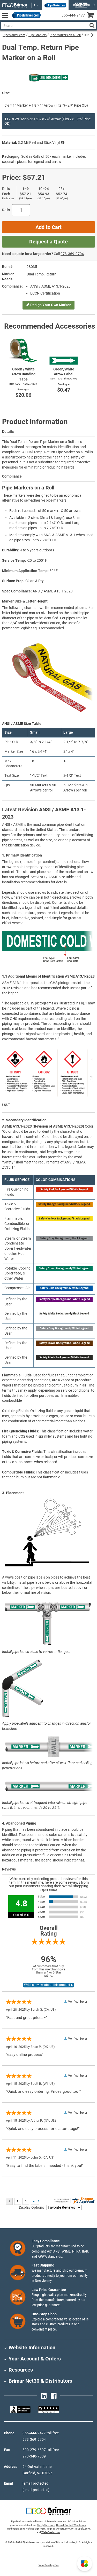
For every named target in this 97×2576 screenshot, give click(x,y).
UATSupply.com (81, 2529)
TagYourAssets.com (58, 2529)
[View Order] (46, 19)
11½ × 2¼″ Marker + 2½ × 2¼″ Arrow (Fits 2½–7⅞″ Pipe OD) (47, 121)
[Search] (92, 25)
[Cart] (92, 16)
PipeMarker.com (14, 35)
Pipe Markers (38, 35)
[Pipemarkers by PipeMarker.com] (25, 15)
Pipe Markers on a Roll (65, 35)
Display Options (31, 2207)
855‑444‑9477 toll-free (41, 2433)
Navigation (5, 15)
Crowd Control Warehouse (71, 2525)
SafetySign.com (46, 2525)
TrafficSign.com (16, 2529)
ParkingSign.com (36, 2529)
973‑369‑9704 (72, 254)
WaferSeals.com (51, 2532)
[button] (85, 2564)
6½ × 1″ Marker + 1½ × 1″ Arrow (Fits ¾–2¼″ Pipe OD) (46, 105)
